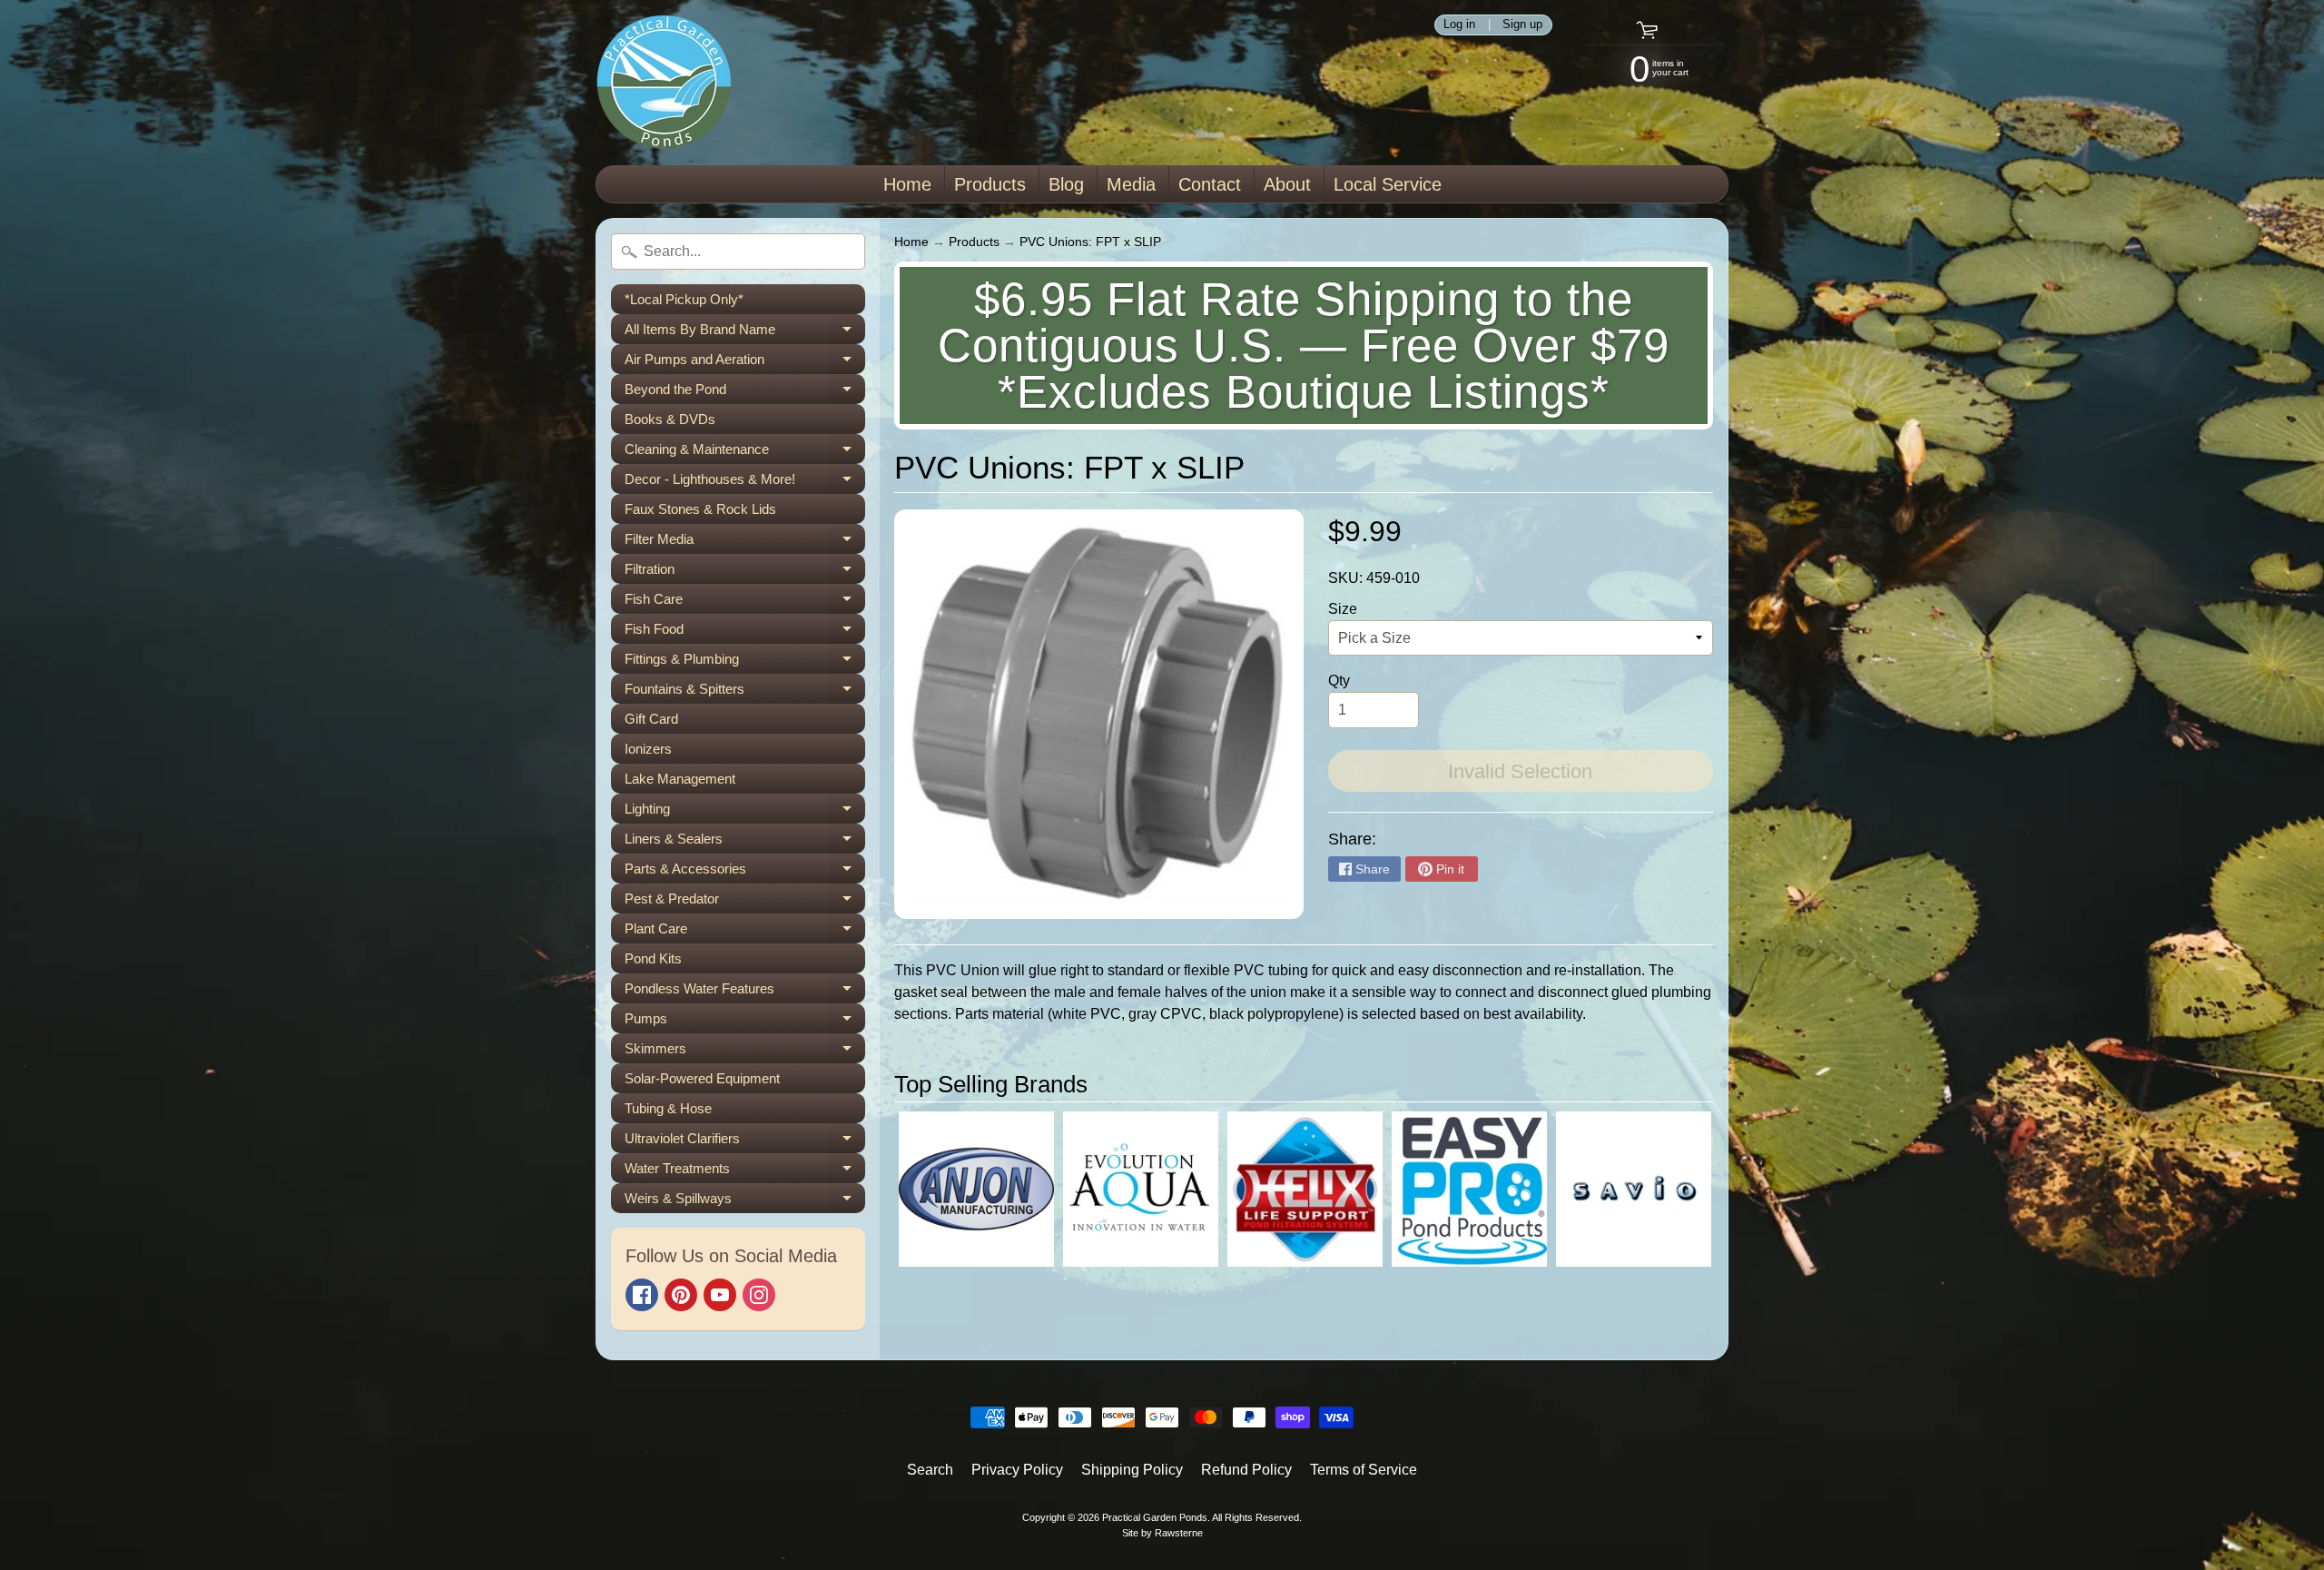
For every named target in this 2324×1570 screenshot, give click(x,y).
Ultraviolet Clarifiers (745, 1142)
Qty (1339, 681)
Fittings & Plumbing (745, 662)
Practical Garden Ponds (1155, 1517)
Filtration (745, 573)
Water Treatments (745, 1172)
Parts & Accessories (745, 872)
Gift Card (651, 719)
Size (1343, 609)
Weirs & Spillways (745, 1202)
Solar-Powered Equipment (702, 1078)
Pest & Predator (745, 902)
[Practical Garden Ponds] (664, 83)
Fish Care (745, 602)
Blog (1066, 184)
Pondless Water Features (745, 992)
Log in (1459, 25)
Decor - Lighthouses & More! (745, 483)
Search (930, 1470)
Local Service (1388, 184)
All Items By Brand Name (745, 333)
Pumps (745, 1022)
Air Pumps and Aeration (745, 363)
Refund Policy (1246, 1470)
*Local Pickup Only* (684, 299)
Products (990, 184)
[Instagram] (759, 1295)
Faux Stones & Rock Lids (700, 509)
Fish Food (745, 632)
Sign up (1522, 25)
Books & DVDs (670, 419)
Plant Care (745, 932)
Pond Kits (653, 958)
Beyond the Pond (745, 393)
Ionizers (648, 749)
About (1287, 184)
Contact (1210, 184)
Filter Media (745, 543)
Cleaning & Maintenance (745, 453)
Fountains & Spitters (745, 692)
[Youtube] (720, 1295)
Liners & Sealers (745, 842)
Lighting (745, 812)
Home (907, 184)
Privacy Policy (1017, 1470)
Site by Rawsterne (1162, 1533)
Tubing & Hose (668, 1108)
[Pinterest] (681, 1295)
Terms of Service (1364, 1470)
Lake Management (680, 779)
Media (1131, 184)
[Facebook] (642, 1295)
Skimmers (745, 1052)
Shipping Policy (1132, 1470)
